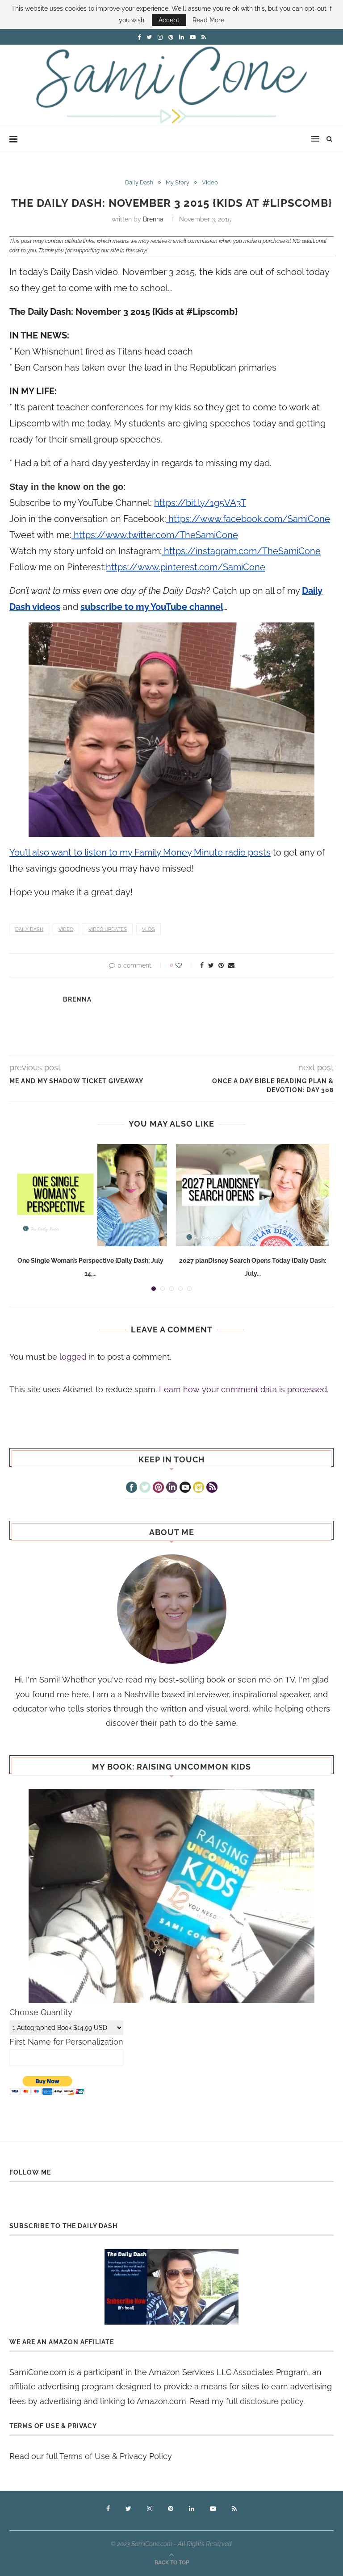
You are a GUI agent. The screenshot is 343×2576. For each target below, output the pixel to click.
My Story (178, 182)
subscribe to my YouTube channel (152, 607)
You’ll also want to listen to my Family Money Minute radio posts (140, 852)
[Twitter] (145, 1488)
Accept (169, 20)
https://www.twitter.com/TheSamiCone (155, 535)
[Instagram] (199, 1488)
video (66, 929)
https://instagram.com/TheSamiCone (241, 551)
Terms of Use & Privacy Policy (116, 2456)
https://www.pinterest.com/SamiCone (186, 567)
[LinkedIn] (172, 1488)
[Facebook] (132, 1488)
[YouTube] (185, 1488)
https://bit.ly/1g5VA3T (200, 503)
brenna (153, 219)
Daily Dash (139, 182)
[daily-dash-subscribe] (171, 2287)
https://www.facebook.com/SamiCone (248, 519)
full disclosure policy (265, 2401)
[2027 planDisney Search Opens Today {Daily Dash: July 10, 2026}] (253, 1195)
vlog (148, 929)
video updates (108, 929)
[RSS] (212, 1488)
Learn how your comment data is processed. (244, 1389)
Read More (208, 20)
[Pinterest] (158, 1488)
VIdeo (210, 182)
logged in (77, 1357)
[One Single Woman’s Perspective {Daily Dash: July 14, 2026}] (90, 1195)
